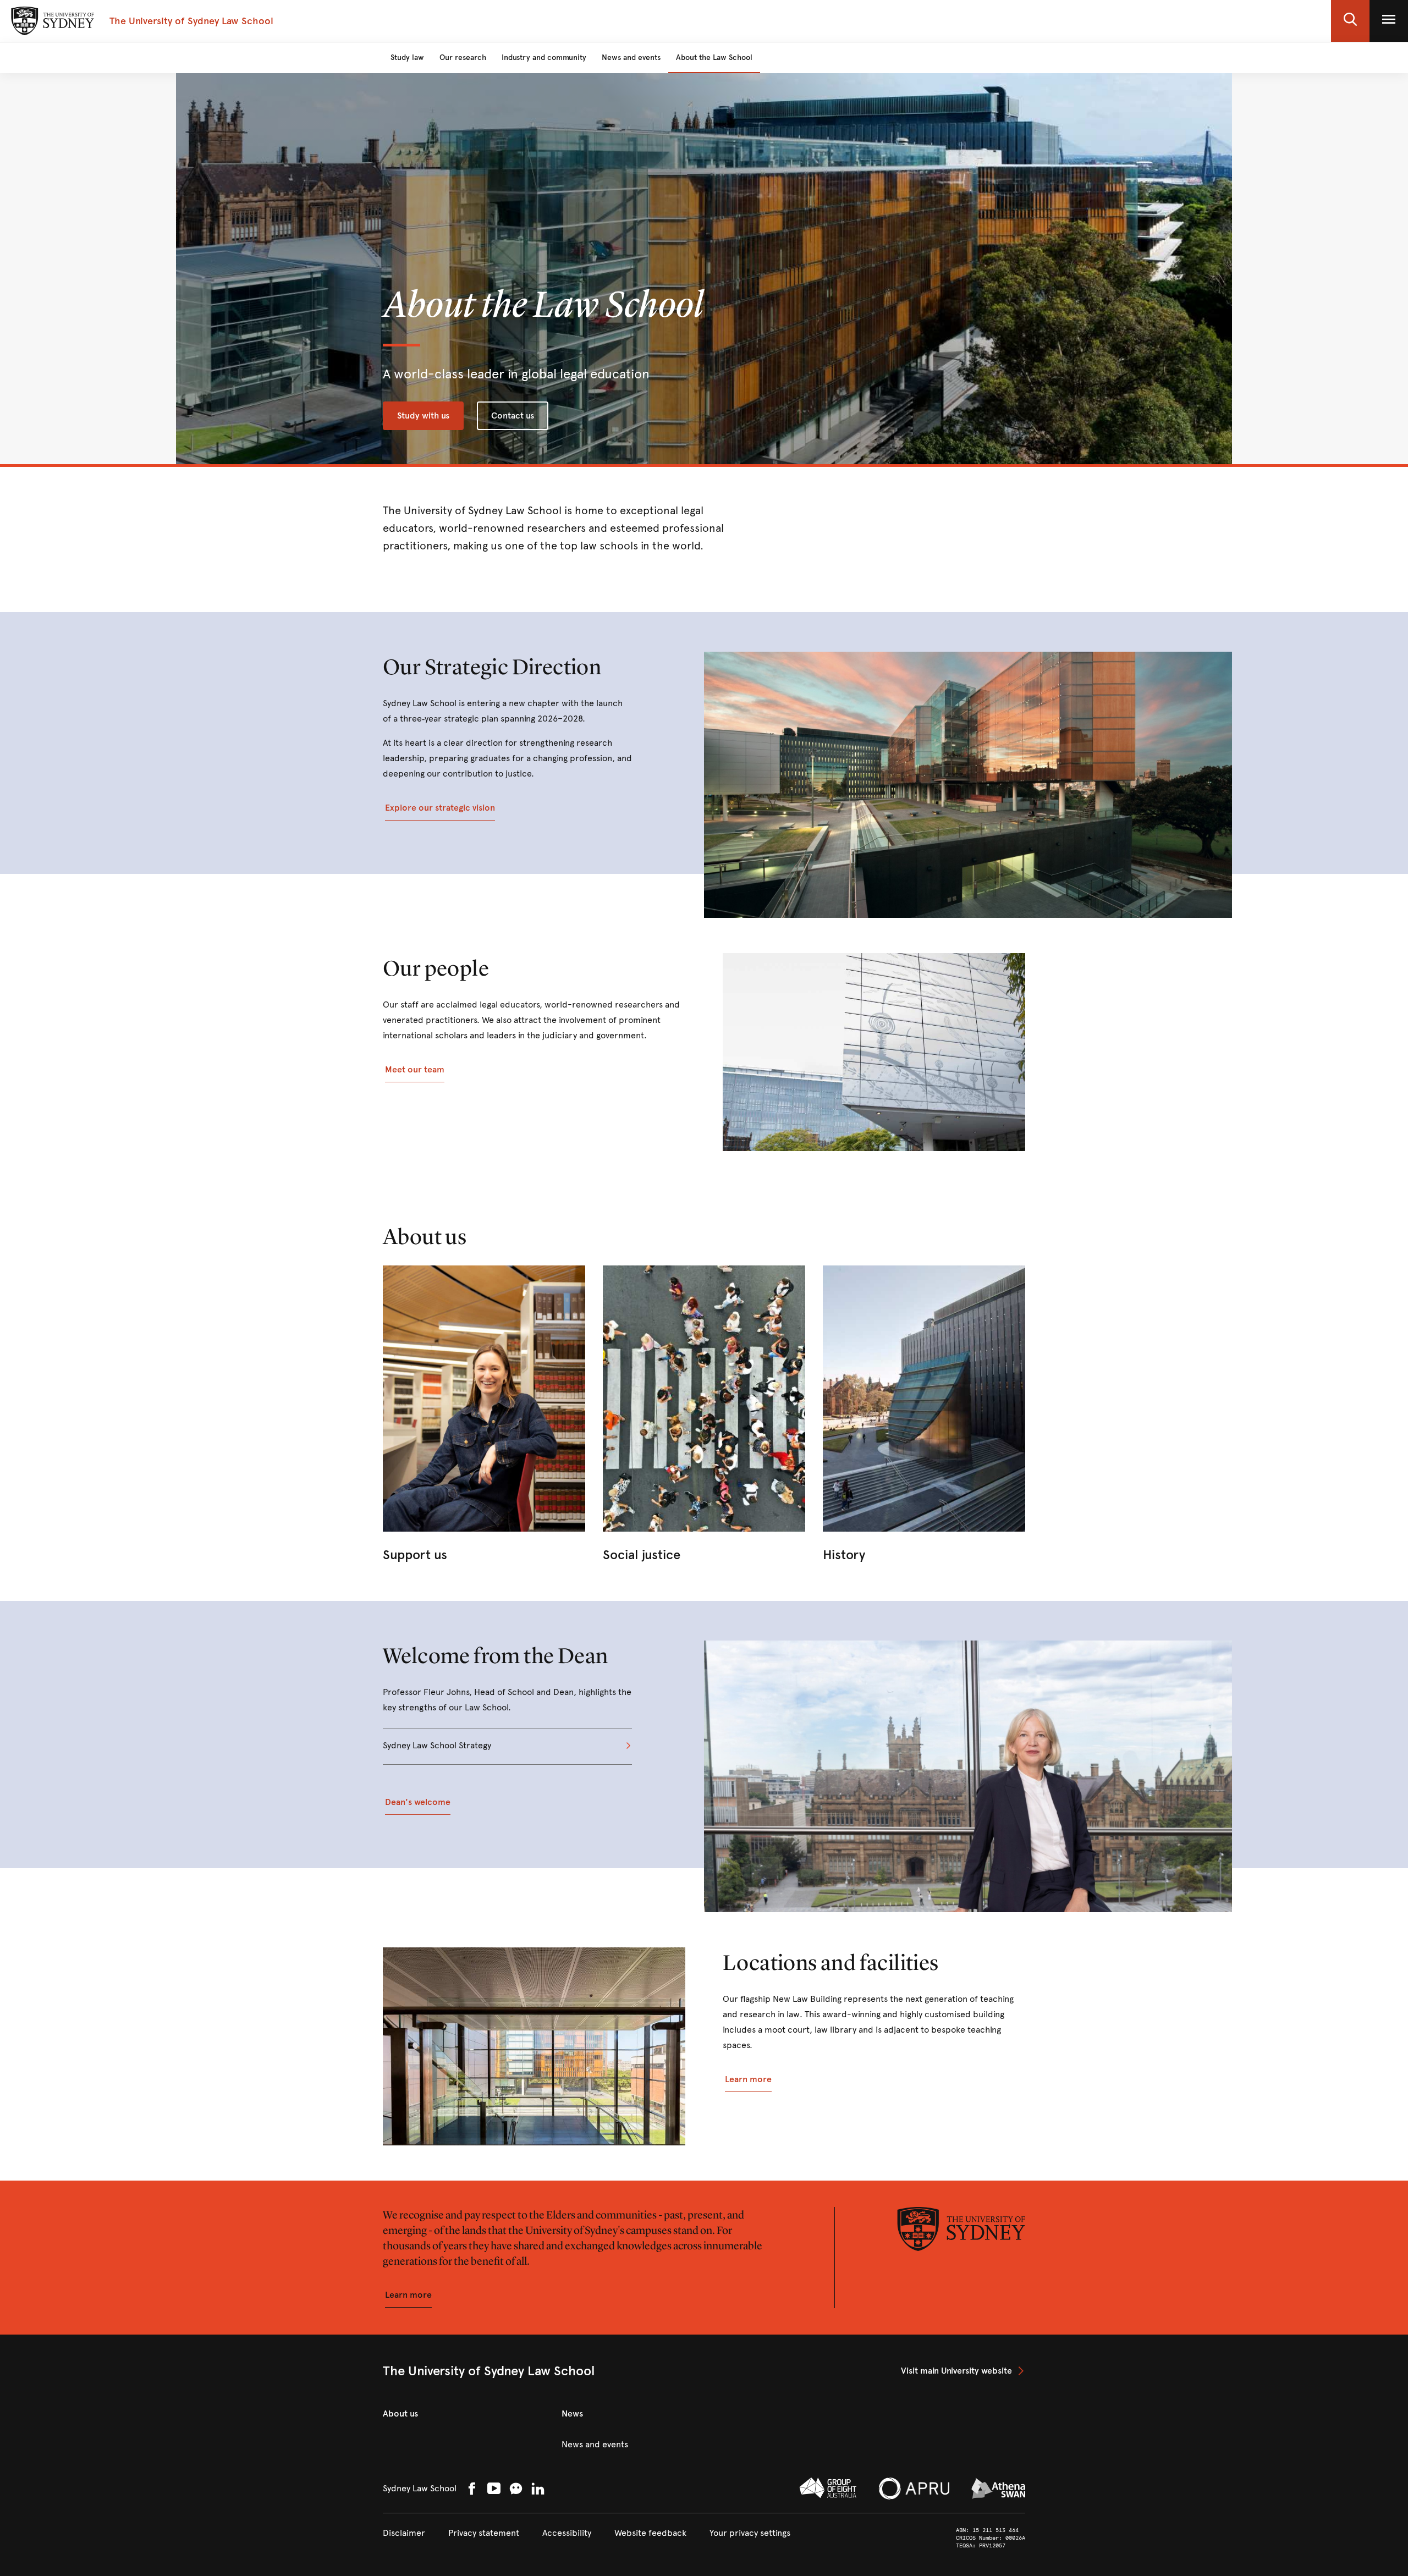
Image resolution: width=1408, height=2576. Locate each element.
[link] (484, 1416)
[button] (1350, 21)
